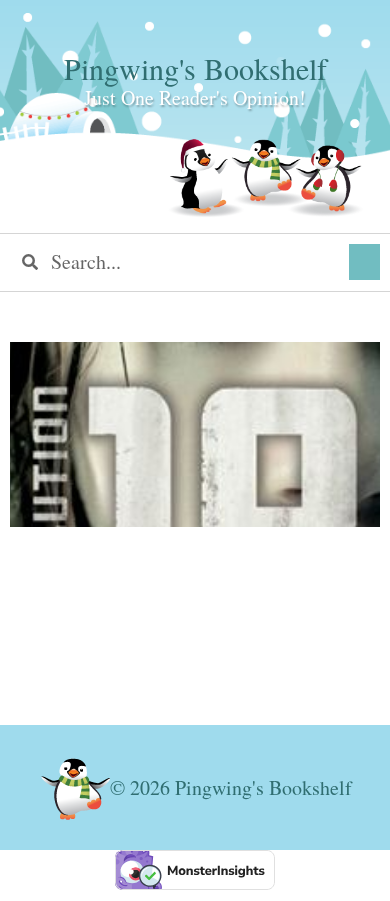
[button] (364, 262)
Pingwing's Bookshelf (195, 68)
